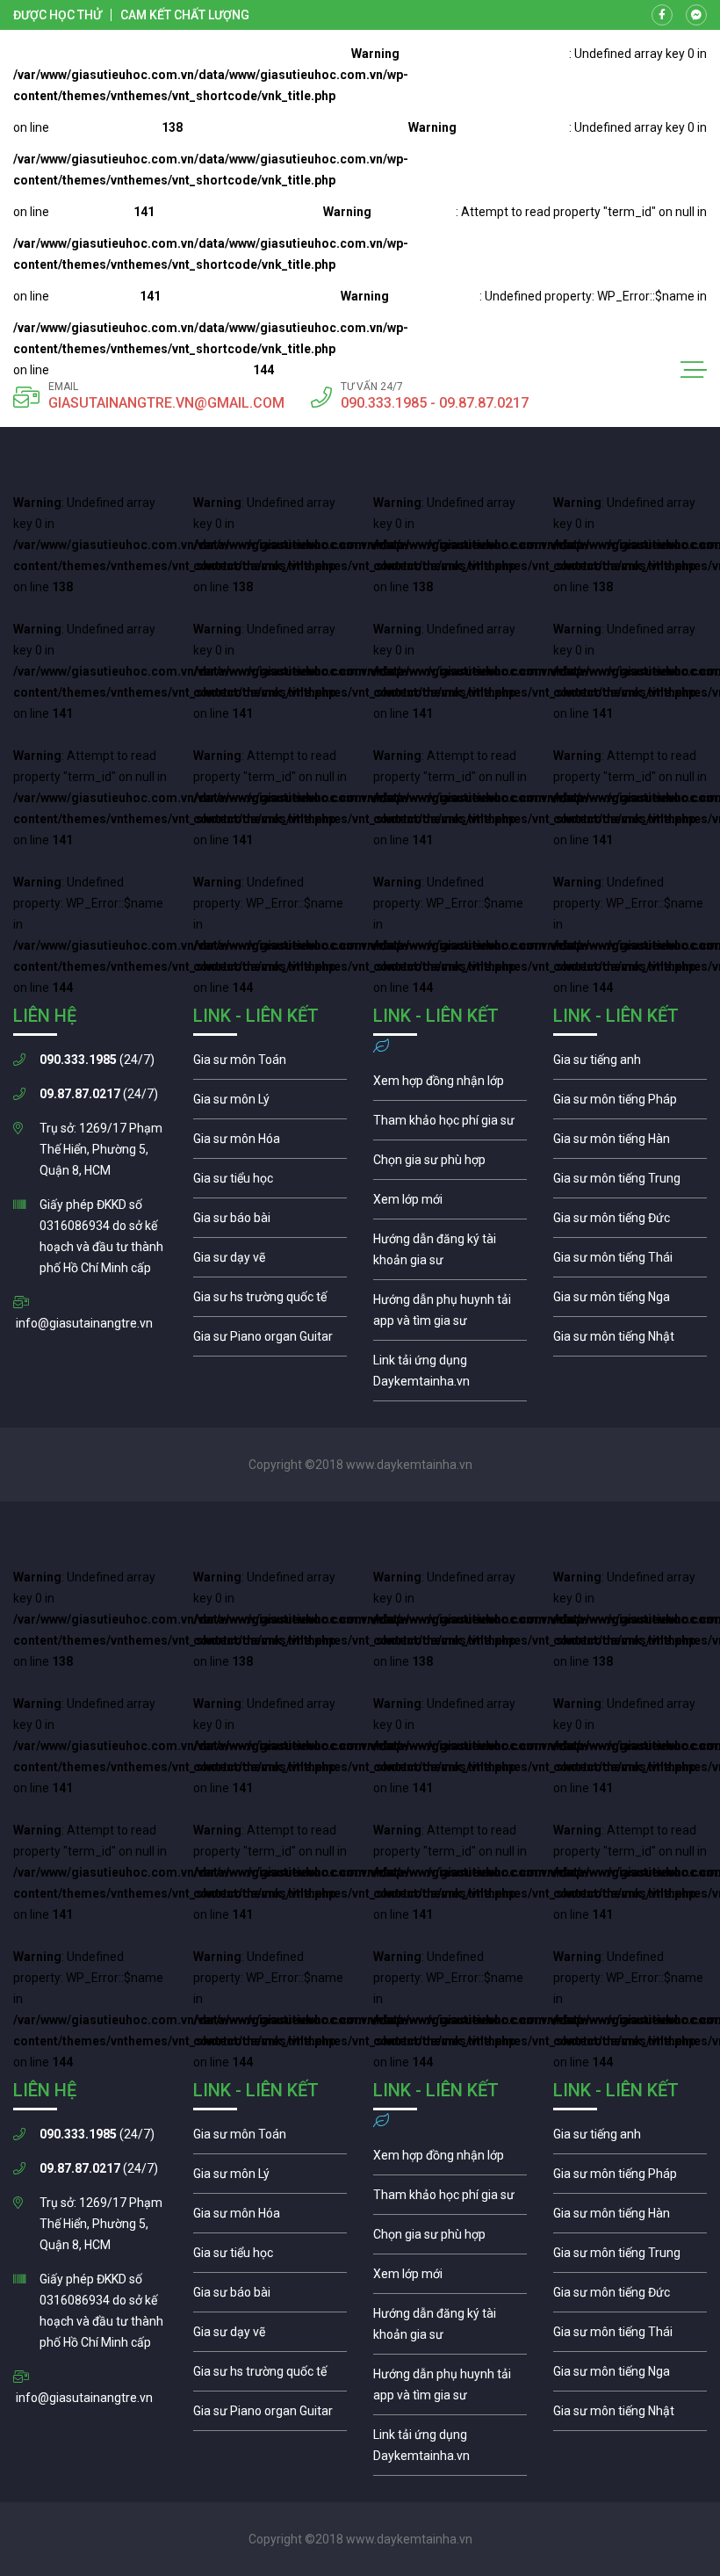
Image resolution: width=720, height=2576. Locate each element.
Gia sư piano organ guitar (270, 1341)
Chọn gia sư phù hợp (450, 1164)
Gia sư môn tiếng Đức (630, 1222)
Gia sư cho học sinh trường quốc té (270, 1301)
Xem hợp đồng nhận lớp (450, 1085)
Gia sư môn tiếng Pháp (630, 1103)
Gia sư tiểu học (270, 1183)
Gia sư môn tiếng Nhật (630, 1341)
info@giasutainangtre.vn (84, 1323)
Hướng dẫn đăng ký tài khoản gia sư (450, 1254)
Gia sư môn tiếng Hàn (630, 1143)
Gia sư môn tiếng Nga (450, 1375)
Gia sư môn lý (270, 1103)
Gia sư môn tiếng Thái (630, 1262)
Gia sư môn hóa (270, 1143)
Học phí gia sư (450, 1125)
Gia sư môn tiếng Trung (630, 1183)
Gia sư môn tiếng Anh (630, 1064)
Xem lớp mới (450, 1204)
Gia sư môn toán (270, 1064)
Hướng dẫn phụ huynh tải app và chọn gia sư (450, 1314)
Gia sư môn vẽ (270, 1262)
